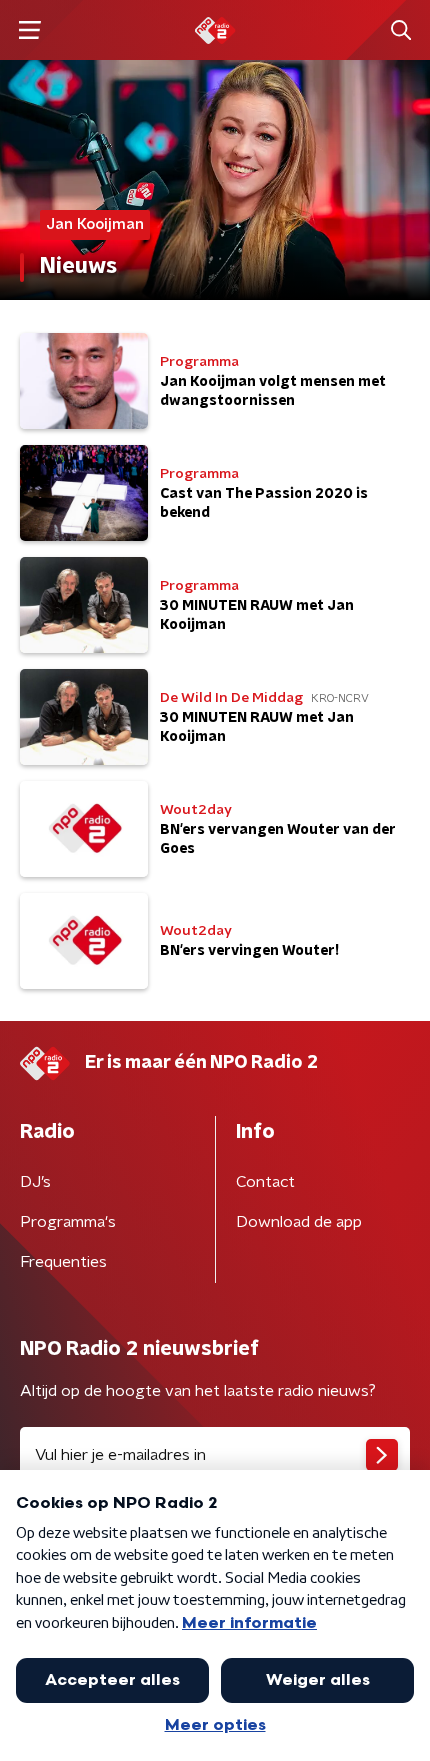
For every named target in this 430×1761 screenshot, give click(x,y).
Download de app (299, 1222)
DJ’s (35, 1182)
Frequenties (63, 1262)
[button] (29, 30)
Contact (265, 1182)
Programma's (68, 1222)
